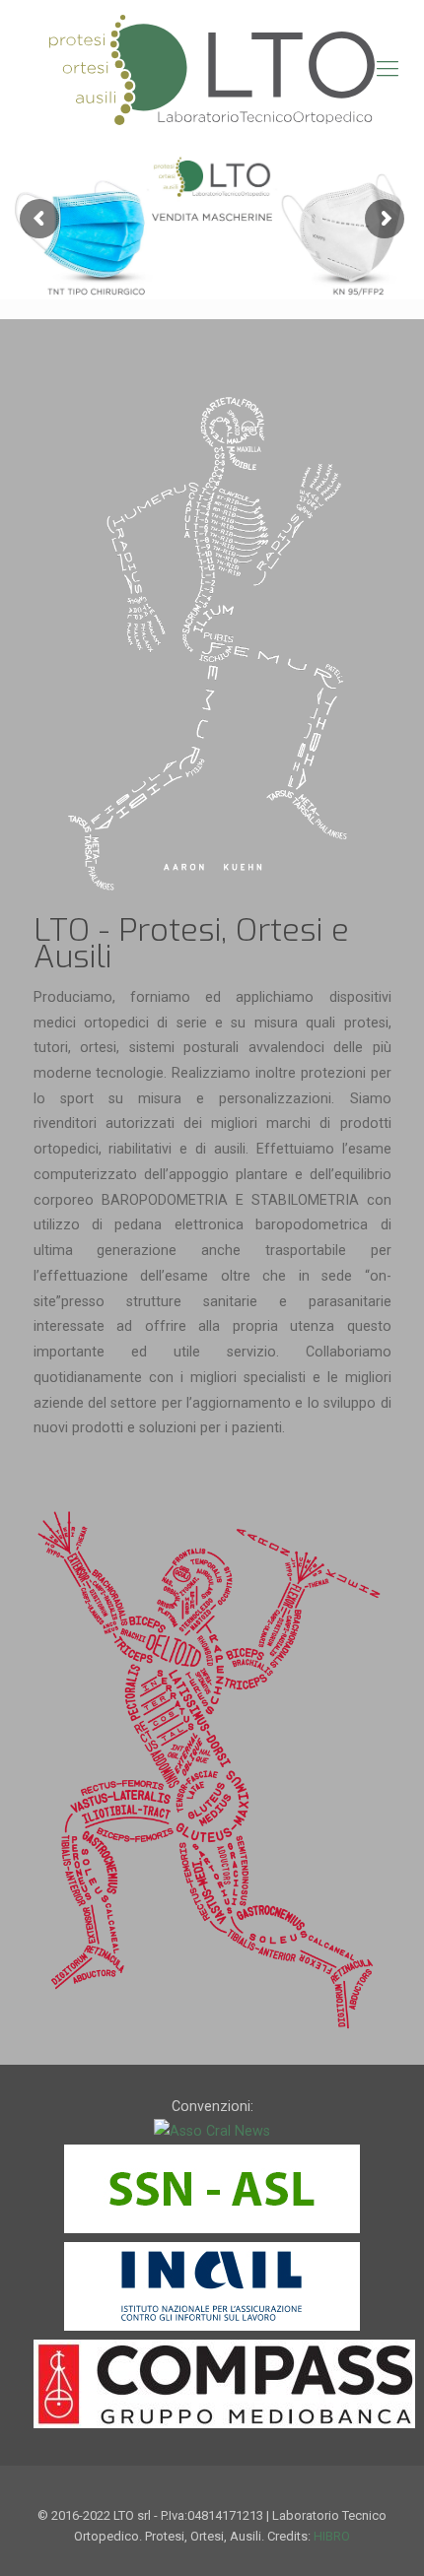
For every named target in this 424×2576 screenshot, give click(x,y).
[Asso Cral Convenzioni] (212, 2131)
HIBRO (332, 2536)
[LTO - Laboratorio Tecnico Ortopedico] (212, 69)
